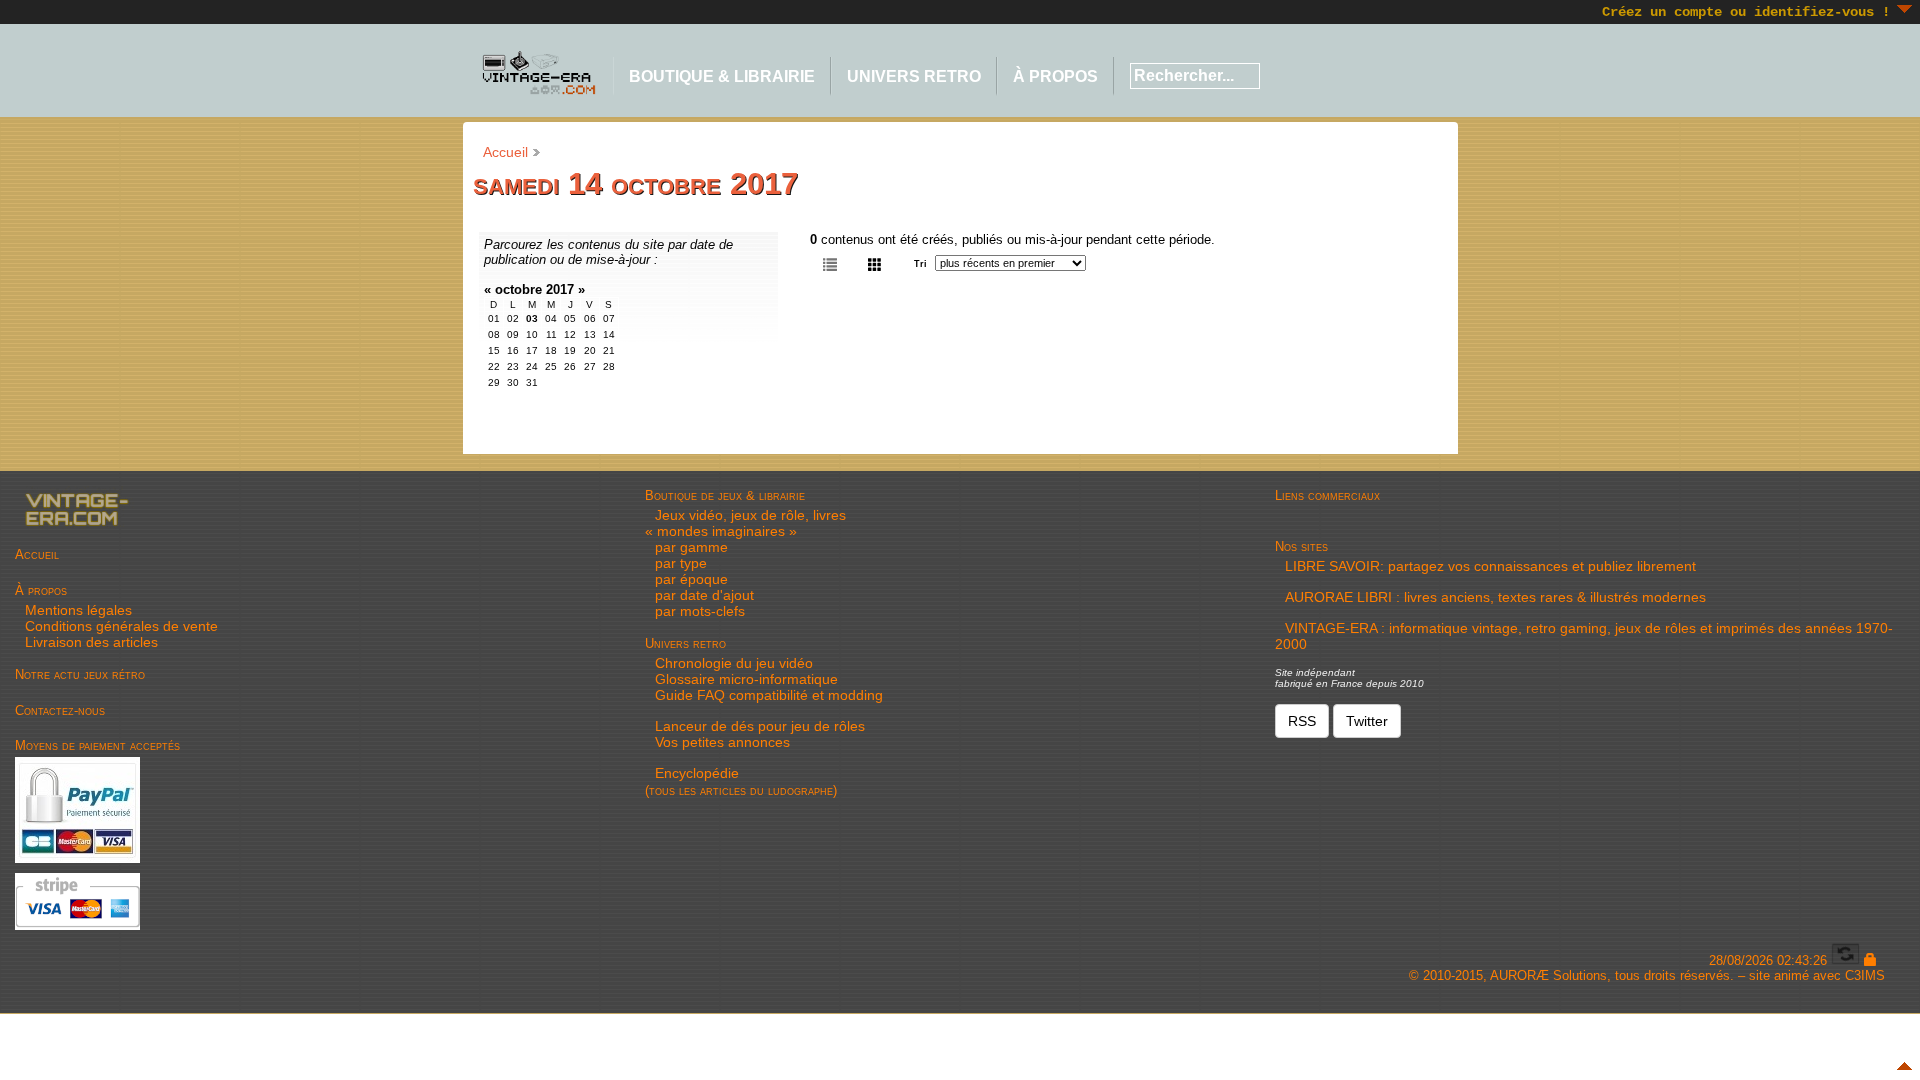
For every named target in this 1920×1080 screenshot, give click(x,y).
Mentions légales (78, 610)
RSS (1302, 721)
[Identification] (1870, 960)
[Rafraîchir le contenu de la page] (1845, 960)
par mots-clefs (700, 611)
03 (532, 318)
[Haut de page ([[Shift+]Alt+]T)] (1904, 1066)
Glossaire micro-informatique (746, 679)
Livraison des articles (91, 642)
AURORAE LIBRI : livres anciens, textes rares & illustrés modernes (1495, 597)
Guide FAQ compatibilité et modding (769, 695)
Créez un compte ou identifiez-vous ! (1746, 12)
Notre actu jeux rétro (80, 674)
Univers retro (914, 76)
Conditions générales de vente (121, 626)
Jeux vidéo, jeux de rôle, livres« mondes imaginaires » (745, 523)
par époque (691, 579)
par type (681, 563)
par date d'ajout (704, 595)
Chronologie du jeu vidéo (734, 663)
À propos (1055, 76)
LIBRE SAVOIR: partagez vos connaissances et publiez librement (1490, 566)
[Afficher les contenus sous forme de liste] (830, 263)
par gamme (691, 547)
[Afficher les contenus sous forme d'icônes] (875, 263)
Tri (920, 264)
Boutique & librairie (722, 76)
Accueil (505, 152)
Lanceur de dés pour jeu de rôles (760, 726)
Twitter (1367, 721)
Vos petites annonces (722, 742)
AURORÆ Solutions (1548, 975)
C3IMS (1865, 975)
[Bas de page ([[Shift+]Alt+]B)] (1904, 9)
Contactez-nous (60, 710)
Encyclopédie (697, 773)
